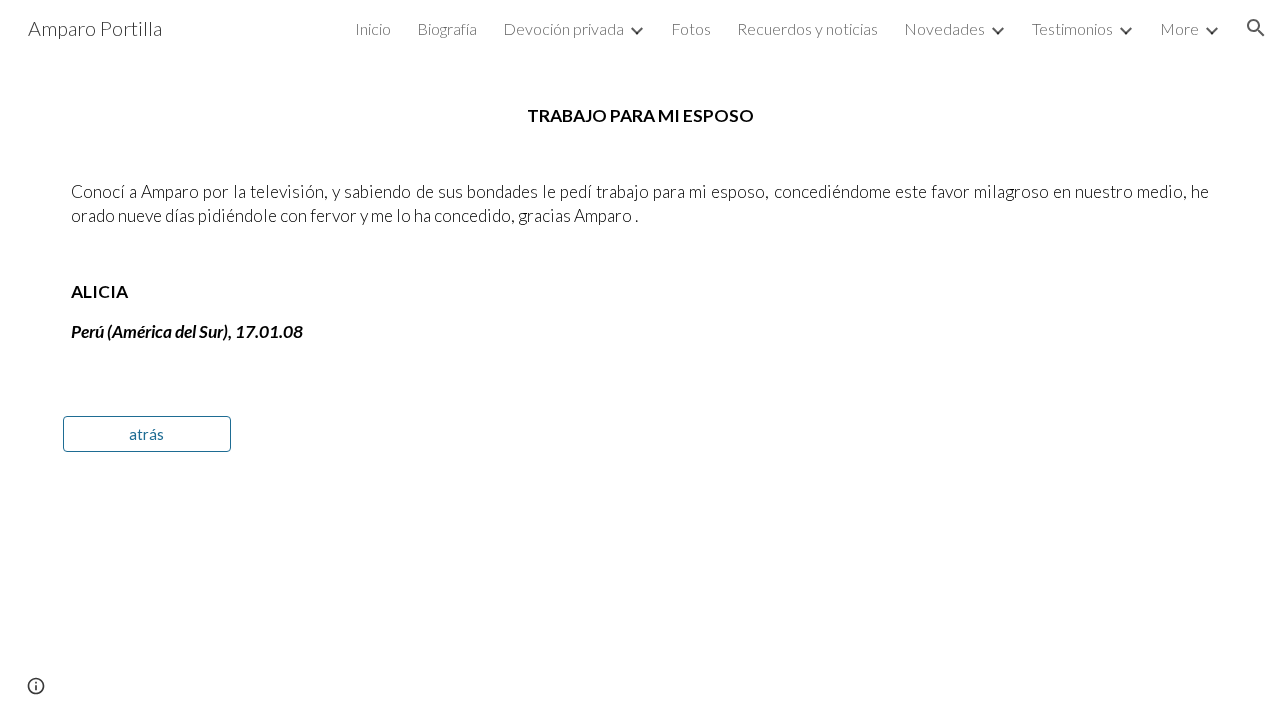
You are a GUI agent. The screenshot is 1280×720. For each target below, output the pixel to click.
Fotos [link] (691, 28)
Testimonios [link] (1072, 28)
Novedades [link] (944, 28)
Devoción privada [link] (563, 28)
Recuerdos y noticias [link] (807, 28)
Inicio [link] (373, 28)
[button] (1256, 28)
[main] (640, 224)
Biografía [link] (447, 28)
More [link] (1179, 28)
